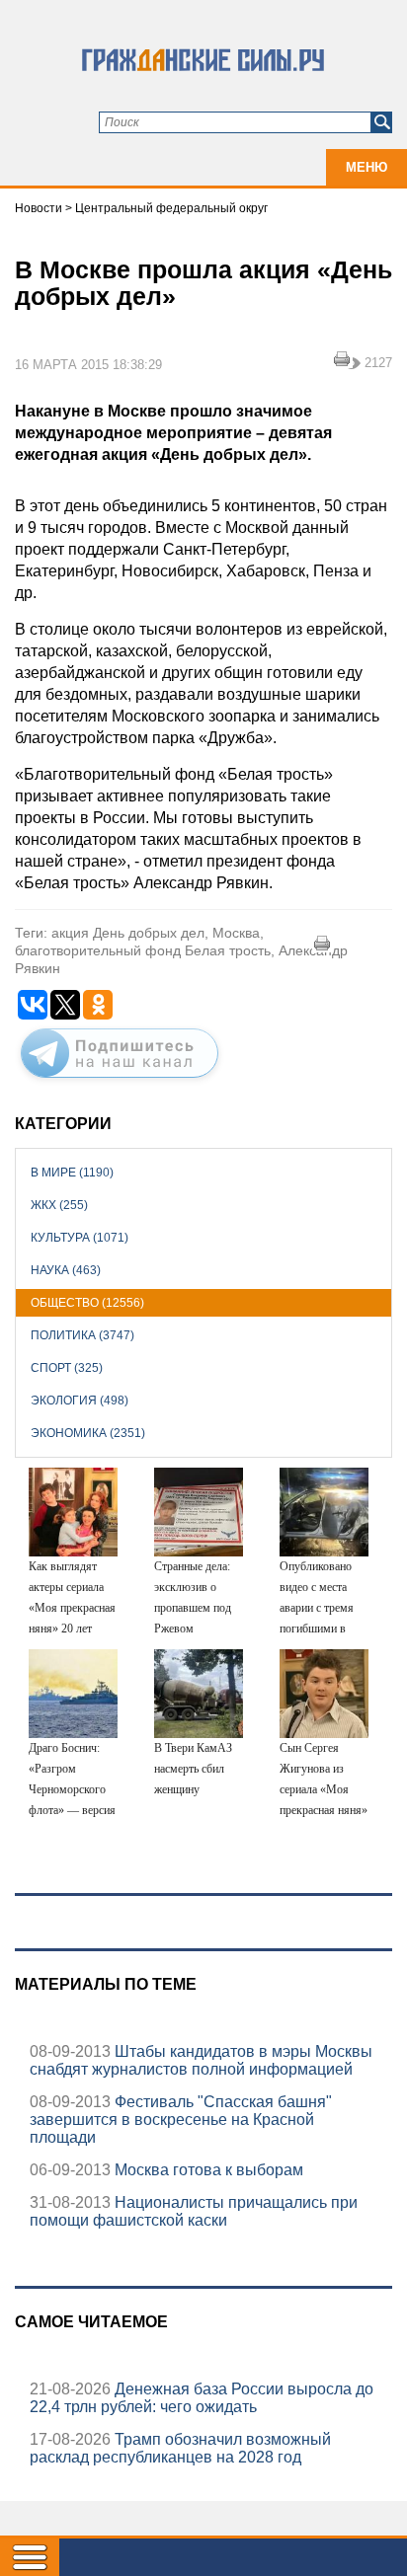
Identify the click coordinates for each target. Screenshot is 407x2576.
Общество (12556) (87, 1303)
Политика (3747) (82, 1335)
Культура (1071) (80, 1238)
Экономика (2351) (88, 1433)
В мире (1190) (72, 1173)
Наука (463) (66, 1270)
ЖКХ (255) (59, 1205)
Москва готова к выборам (207, 2170)
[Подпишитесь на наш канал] (120, 1082)
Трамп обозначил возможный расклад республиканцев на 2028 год (180, 2448)
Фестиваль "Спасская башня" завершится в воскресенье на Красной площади (181, 2120)
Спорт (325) (67, 1368)
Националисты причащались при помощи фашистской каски (194, 2211)
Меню (366, 167)
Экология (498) (80, 1401)
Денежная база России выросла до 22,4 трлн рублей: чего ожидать (202, 2398)
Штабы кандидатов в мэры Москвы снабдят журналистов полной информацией (201, 2060)
